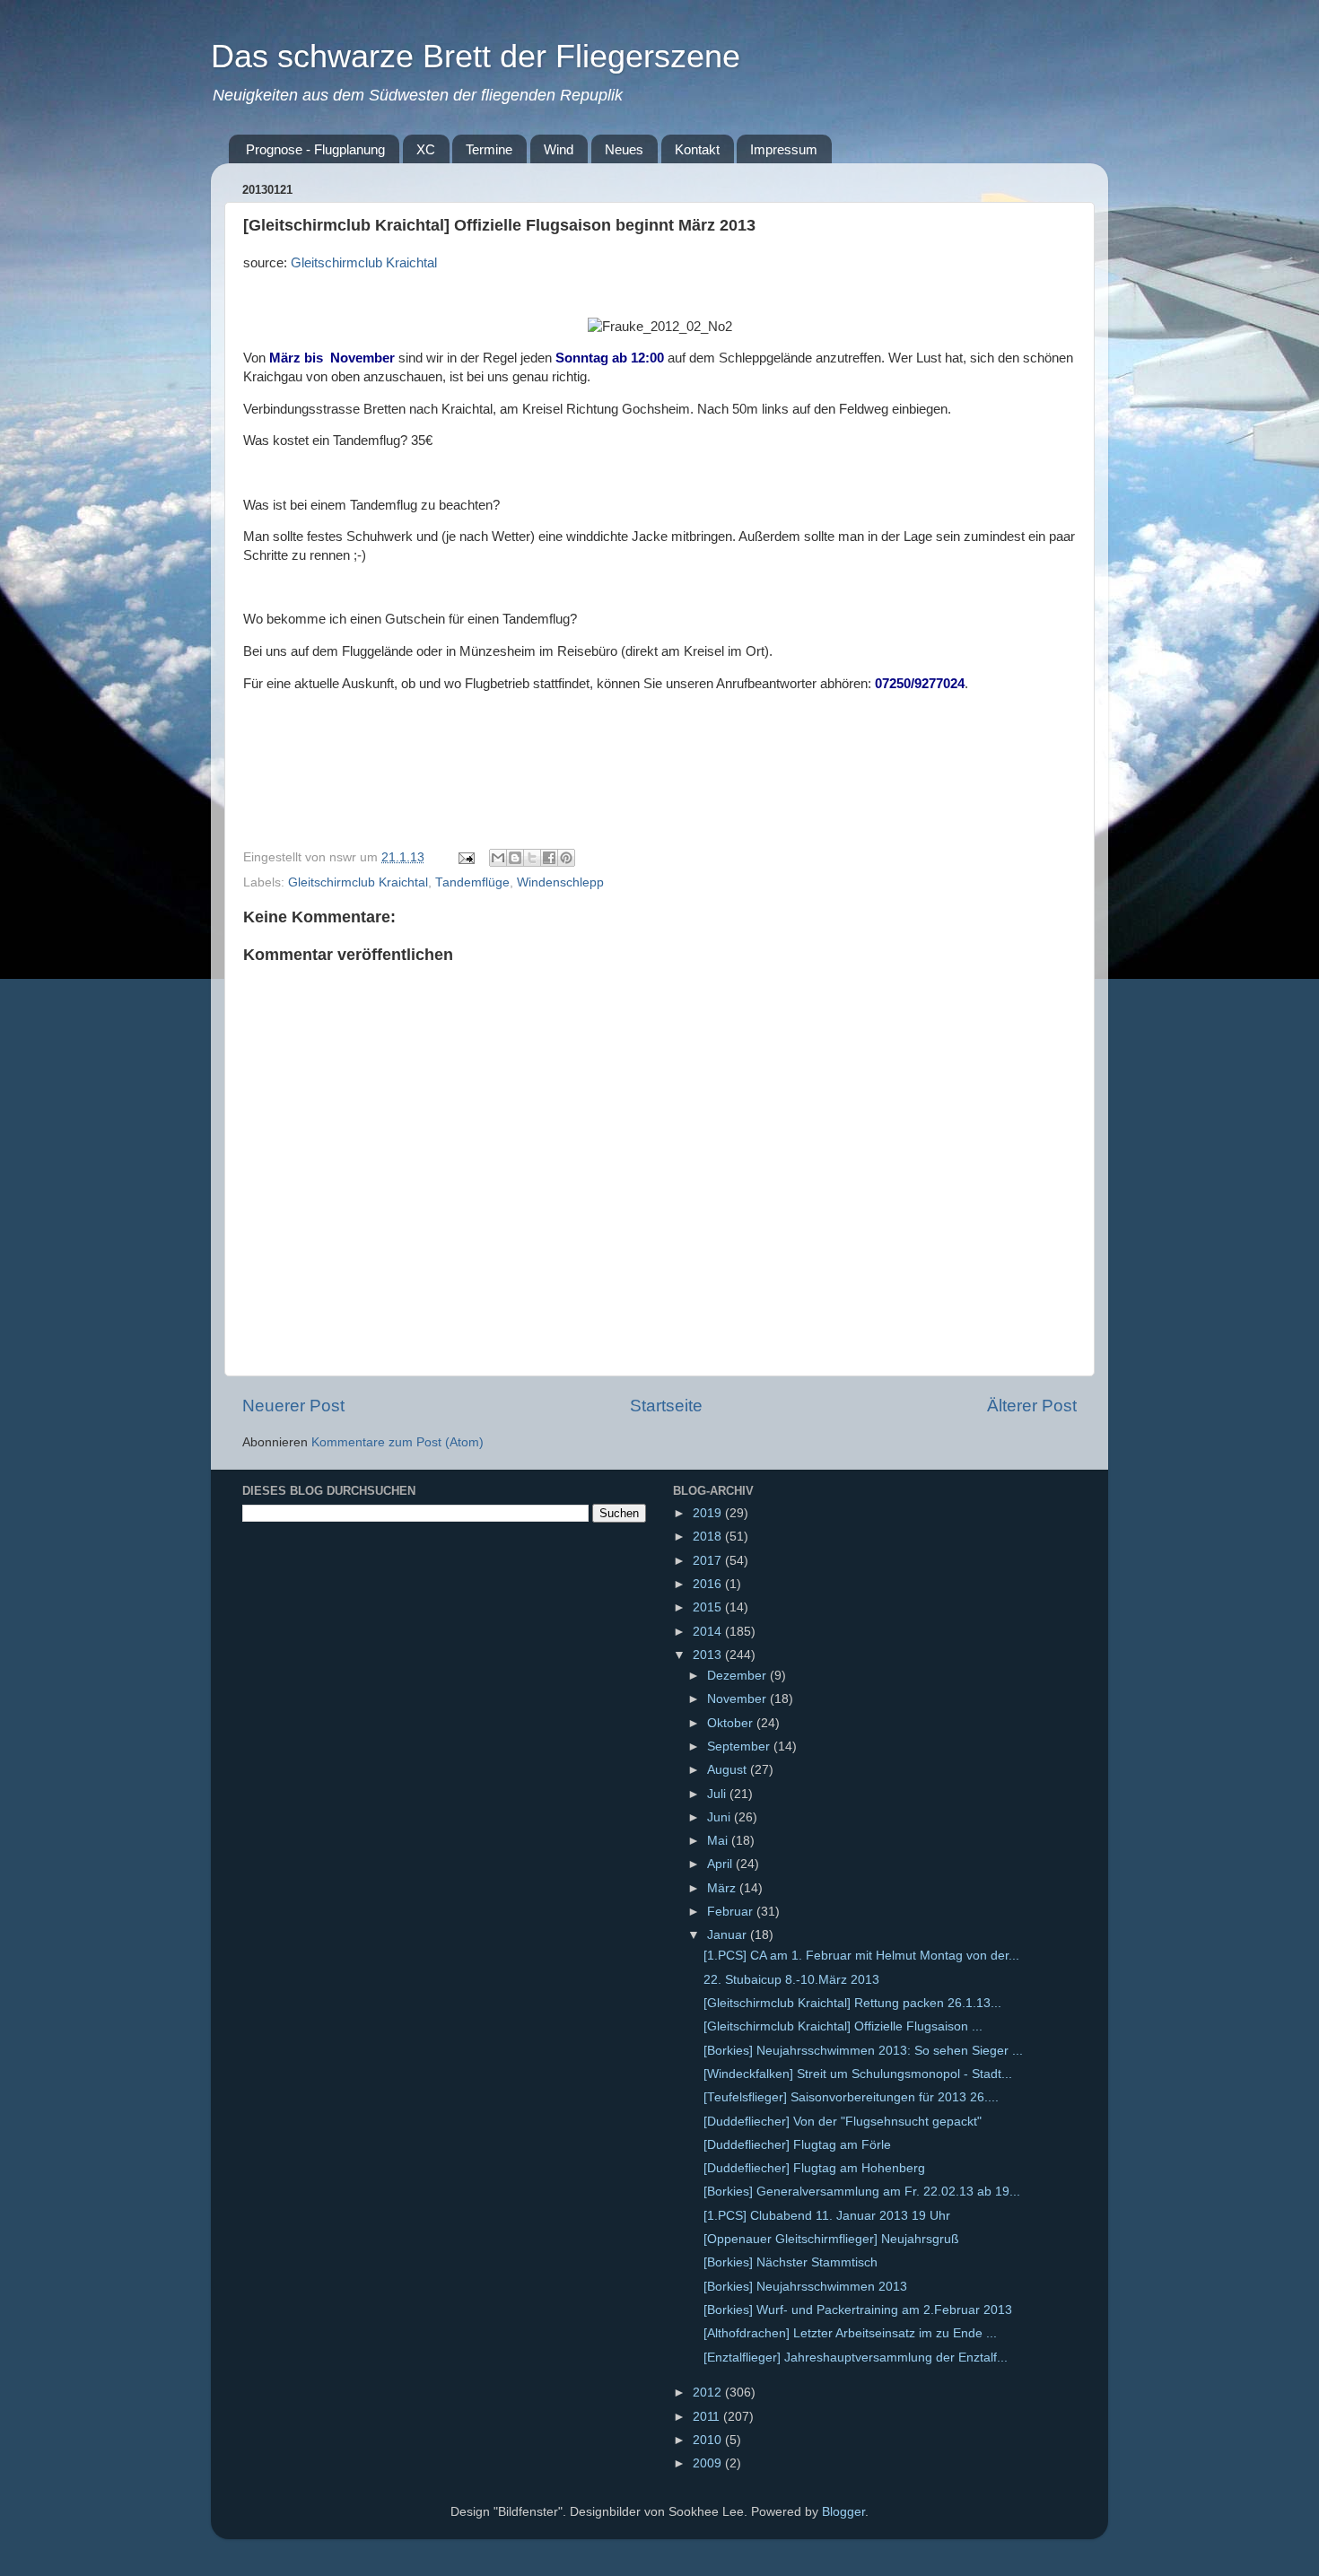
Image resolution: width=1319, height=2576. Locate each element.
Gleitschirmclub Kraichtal (364, 263)
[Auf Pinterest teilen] (566, 858)
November (738, 1699)
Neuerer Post (293, 1406)
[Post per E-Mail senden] (465, 857)
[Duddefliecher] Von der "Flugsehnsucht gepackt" (843, 2122)
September (740, 1746)
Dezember (738, 1676)
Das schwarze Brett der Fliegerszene (476, 56)
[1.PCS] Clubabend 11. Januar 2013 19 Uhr (827, 2216)
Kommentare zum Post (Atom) (397, 1442)
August (729, 1770)
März (723, 1888)
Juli (718, 1794)
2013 (709, 1655)
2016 (709, 1584)
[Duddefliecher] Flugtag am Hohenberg (814, 2168)
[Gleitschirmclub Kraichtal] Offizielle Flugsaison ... (843, 2026)
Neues (624, 149)
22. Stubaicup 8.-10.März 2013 (791, 1980)
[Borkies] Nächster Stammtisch (791, 2262)
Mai (719, 1841)
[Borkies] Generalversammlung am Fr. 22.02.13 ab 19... (862, 2192)
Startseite (666, 1406)
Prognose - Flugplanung (315, 149)
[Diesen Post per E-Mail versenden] (498, 858)
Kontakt (697, 149)
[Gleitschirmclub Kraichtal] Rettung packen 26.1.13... (852, 2003)
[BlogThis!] (515, 858)
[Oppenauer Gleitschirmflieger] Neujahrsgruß (831, 2239)
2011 (708, 2417)
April (721, 1864)
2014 (709, 1632)
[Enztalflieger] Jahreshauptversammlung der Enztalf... (856, 2358)
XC (426, 149)
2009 (709, 2463)
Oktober (732, 1723)
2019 (709, 1513)
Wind (559, 149)
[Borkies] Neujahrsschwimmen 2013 (805, 2287)
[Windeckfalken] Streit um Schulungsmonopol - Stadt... (858, 2074)
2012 (709, 2393)
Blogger (843, 2512)
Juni (721, 1817)
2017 (709, 1561)
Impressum (784, 149)
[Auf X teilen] (532, 858)
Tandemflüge (472, 882)
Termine (489, 149)
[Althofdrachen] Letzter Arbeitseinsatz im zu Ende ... (850, 2333)
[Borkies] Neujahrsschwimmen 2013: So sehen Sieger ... (863, 2051)
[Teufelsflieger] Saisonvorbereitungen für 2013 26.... (851, 2097)
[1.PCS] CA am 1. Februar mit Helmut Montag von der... (861, 1956)
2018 (709, 1537)
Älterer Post (1032, 1406)
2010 (709, 2440)
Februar (732, 1912)
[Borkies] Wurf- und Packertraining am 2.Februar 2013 (858, 2310)
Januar (729, 1935)
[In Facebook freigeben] (549, 858)
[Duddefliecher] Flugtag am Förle (797, 2145)
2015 (709, 1607)
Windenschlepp (560, 882)
